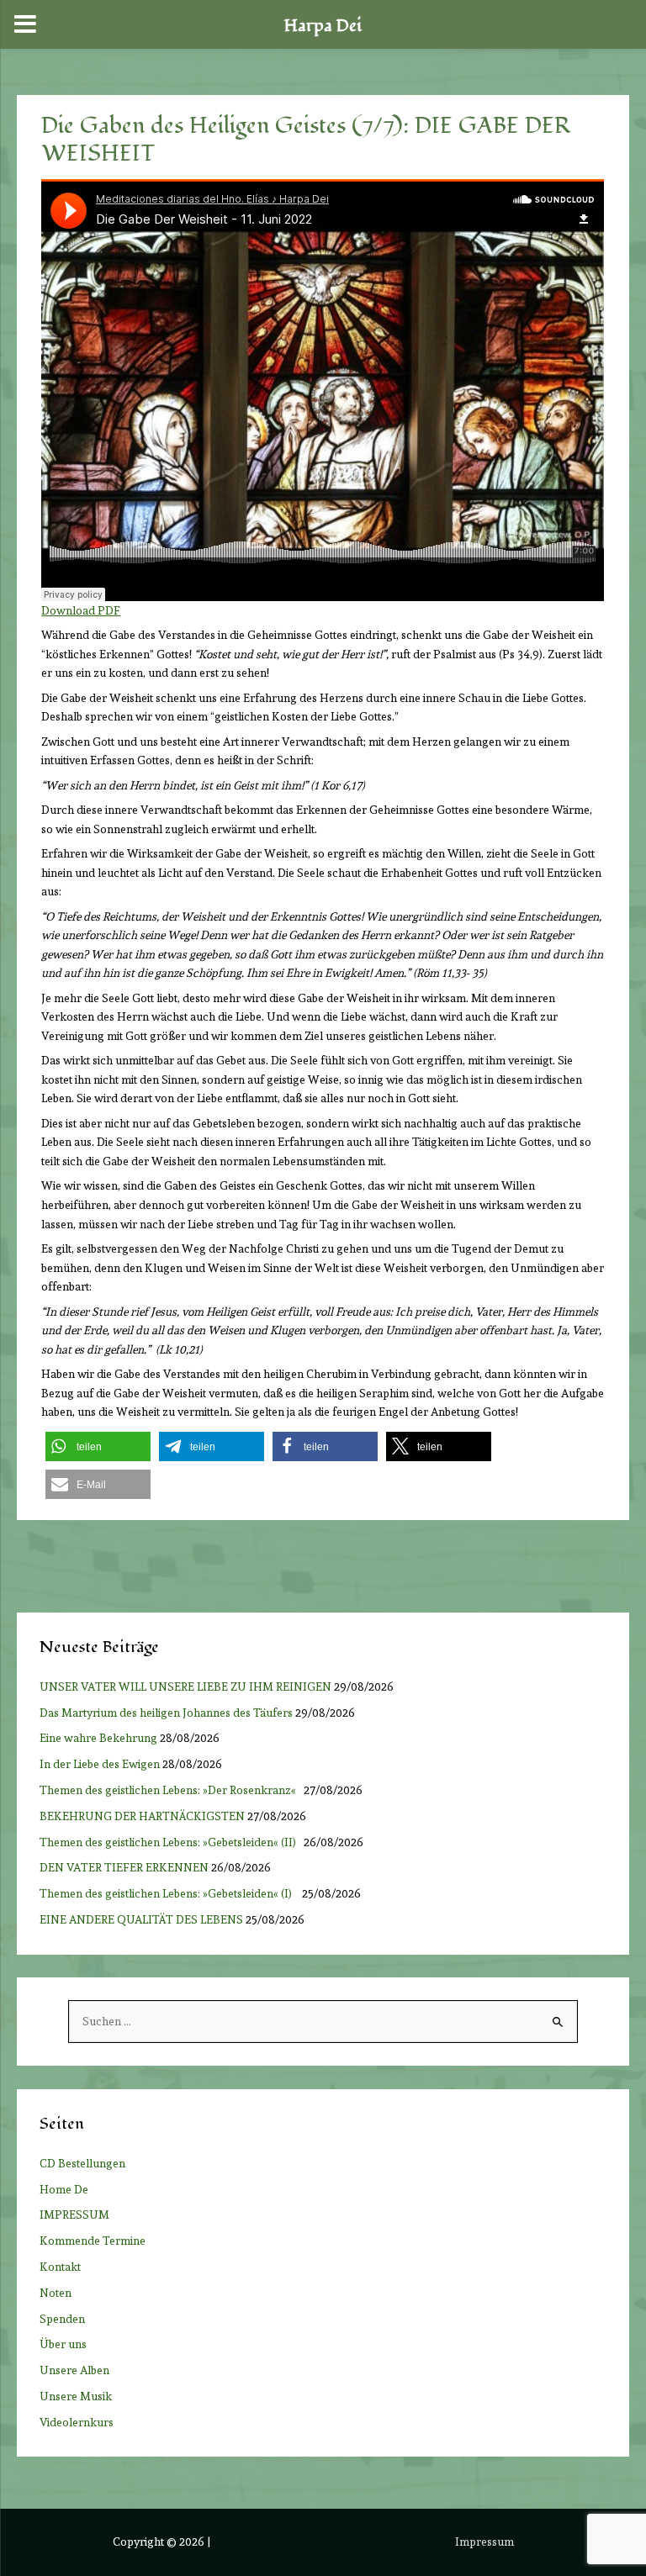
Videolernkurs (77, 2422)
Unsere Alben (74, 2370)
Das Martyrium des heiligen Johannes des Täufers (166, 1713)
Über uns (63, 2344)
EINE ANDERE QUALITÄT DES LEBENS (141, 1919)
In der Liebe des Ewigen (100, 1764)
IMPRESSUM (74, 2214)
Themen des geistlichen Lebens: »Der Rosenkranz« (170, 1790)
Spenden (62, 2319)
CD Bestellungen (82, 2163)
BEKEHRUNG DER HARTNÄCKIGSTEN (142, 1816)
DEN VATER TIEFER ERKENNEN (124, 1867)
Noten (56, 2293)
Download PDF (81, 610)
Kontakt (60, 2267)
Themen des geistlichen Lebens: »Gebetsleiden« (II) (170, 1842)
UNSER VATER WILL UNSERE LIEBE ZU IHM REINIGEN (185, 1687)
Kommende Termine (93, 2241)
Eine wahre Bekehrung (98, 1738)
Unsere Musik (76, 2396)
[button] (98, 1446)
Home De (64, 2189)
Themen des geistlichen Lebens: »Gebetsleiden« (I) (169, 1893)
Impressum (484, 2542)
